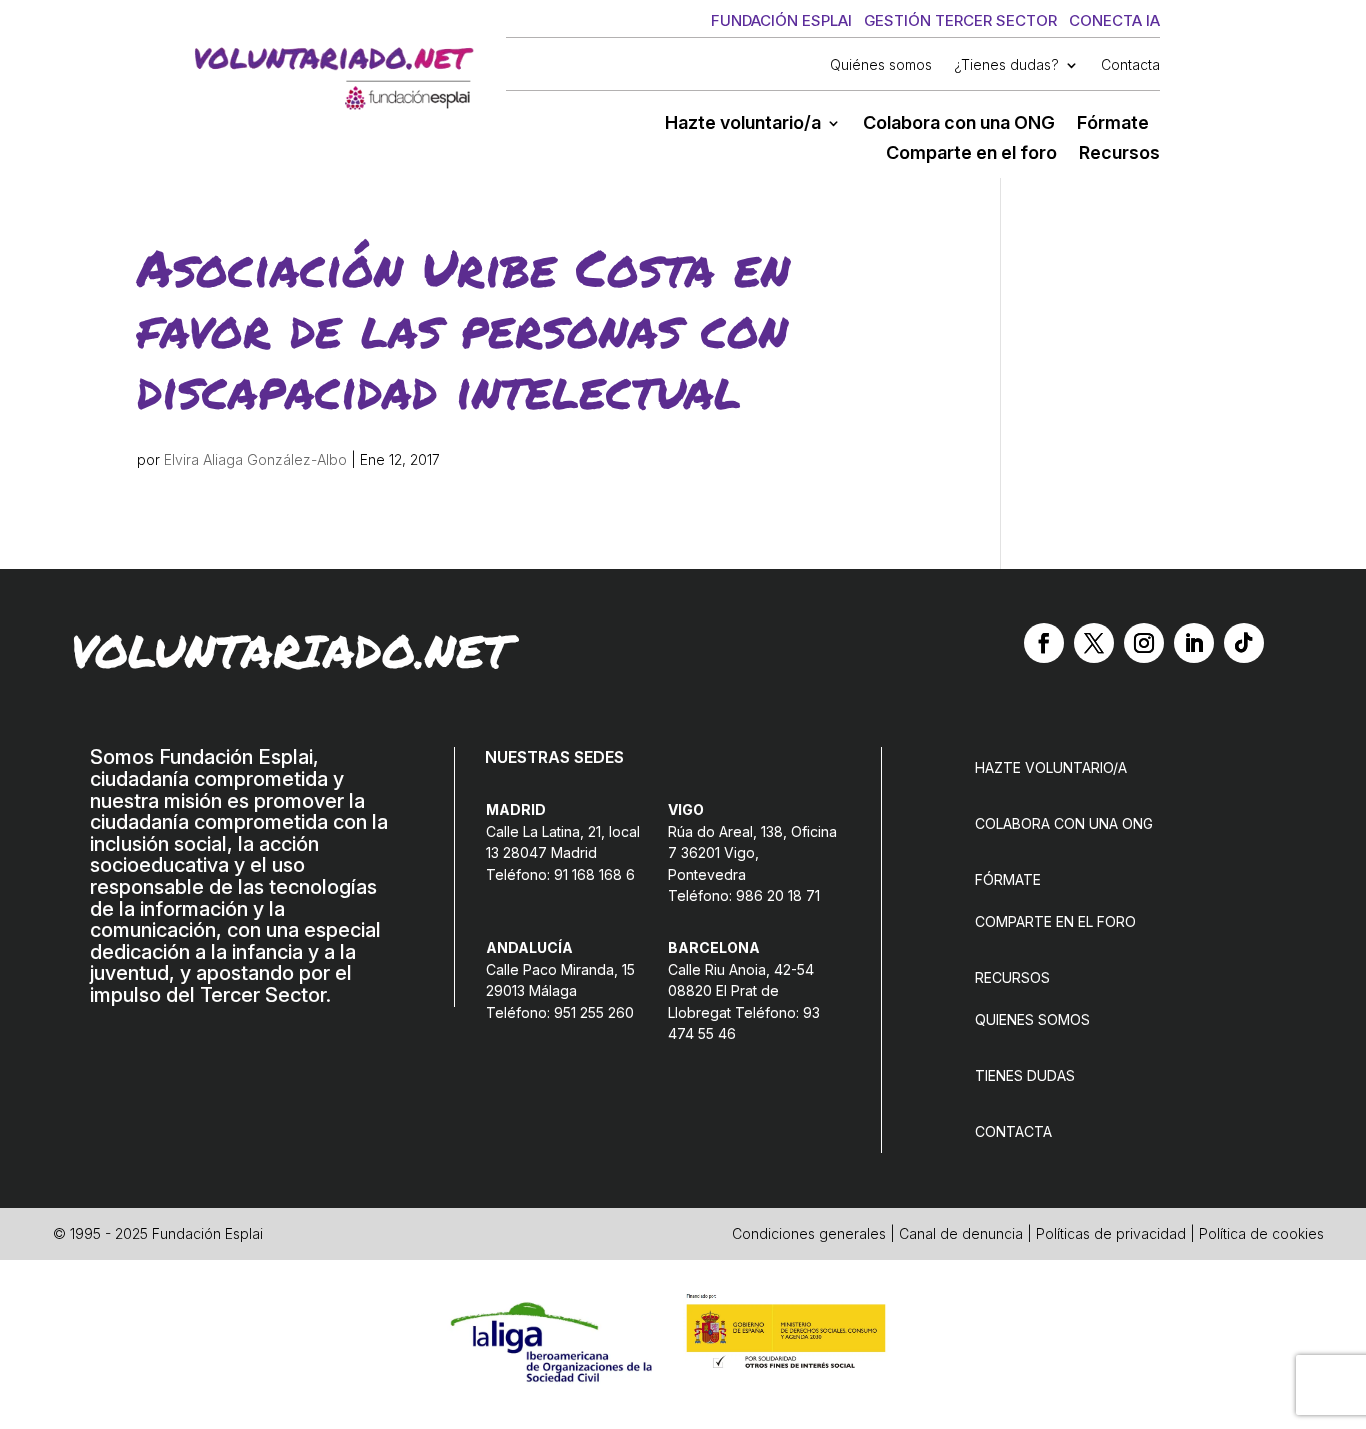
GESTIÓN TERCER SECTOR (960, 20)
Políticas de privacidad (1111, 1233)
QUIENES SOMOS (1032, 1019)
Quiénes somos (881, 65)
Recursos (1119, 154)
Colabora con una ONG (959, 124)
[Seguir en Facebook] (1044, 643)
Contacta (1130, 65)
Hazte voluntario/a (743, 124)
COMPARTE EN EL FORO (1055, 921)
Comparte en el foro (971, 154)
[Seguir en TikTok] (1244, 643)
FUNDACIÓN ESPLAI (781, 20)
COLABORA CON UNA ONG (1064, 823)
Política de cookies (1261, 1233)
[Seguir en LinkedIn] (1194, 643)
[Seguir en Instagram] (1144, 643)
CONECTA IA (1114, 20)
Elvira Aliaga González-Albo (255, 459)
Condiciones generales (809, 1233)
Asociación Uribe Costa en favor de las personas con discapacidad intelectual (463, 327)
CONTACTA (1013, 1131)
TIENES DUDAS (1025, 1075)
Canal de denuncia (961, 1233)
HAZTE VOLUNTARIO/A (1051, 767)
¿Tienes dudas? (1006, 65)
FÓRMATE (1008, 879)
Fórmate (1113, 124)
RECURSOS (1012, 977)
